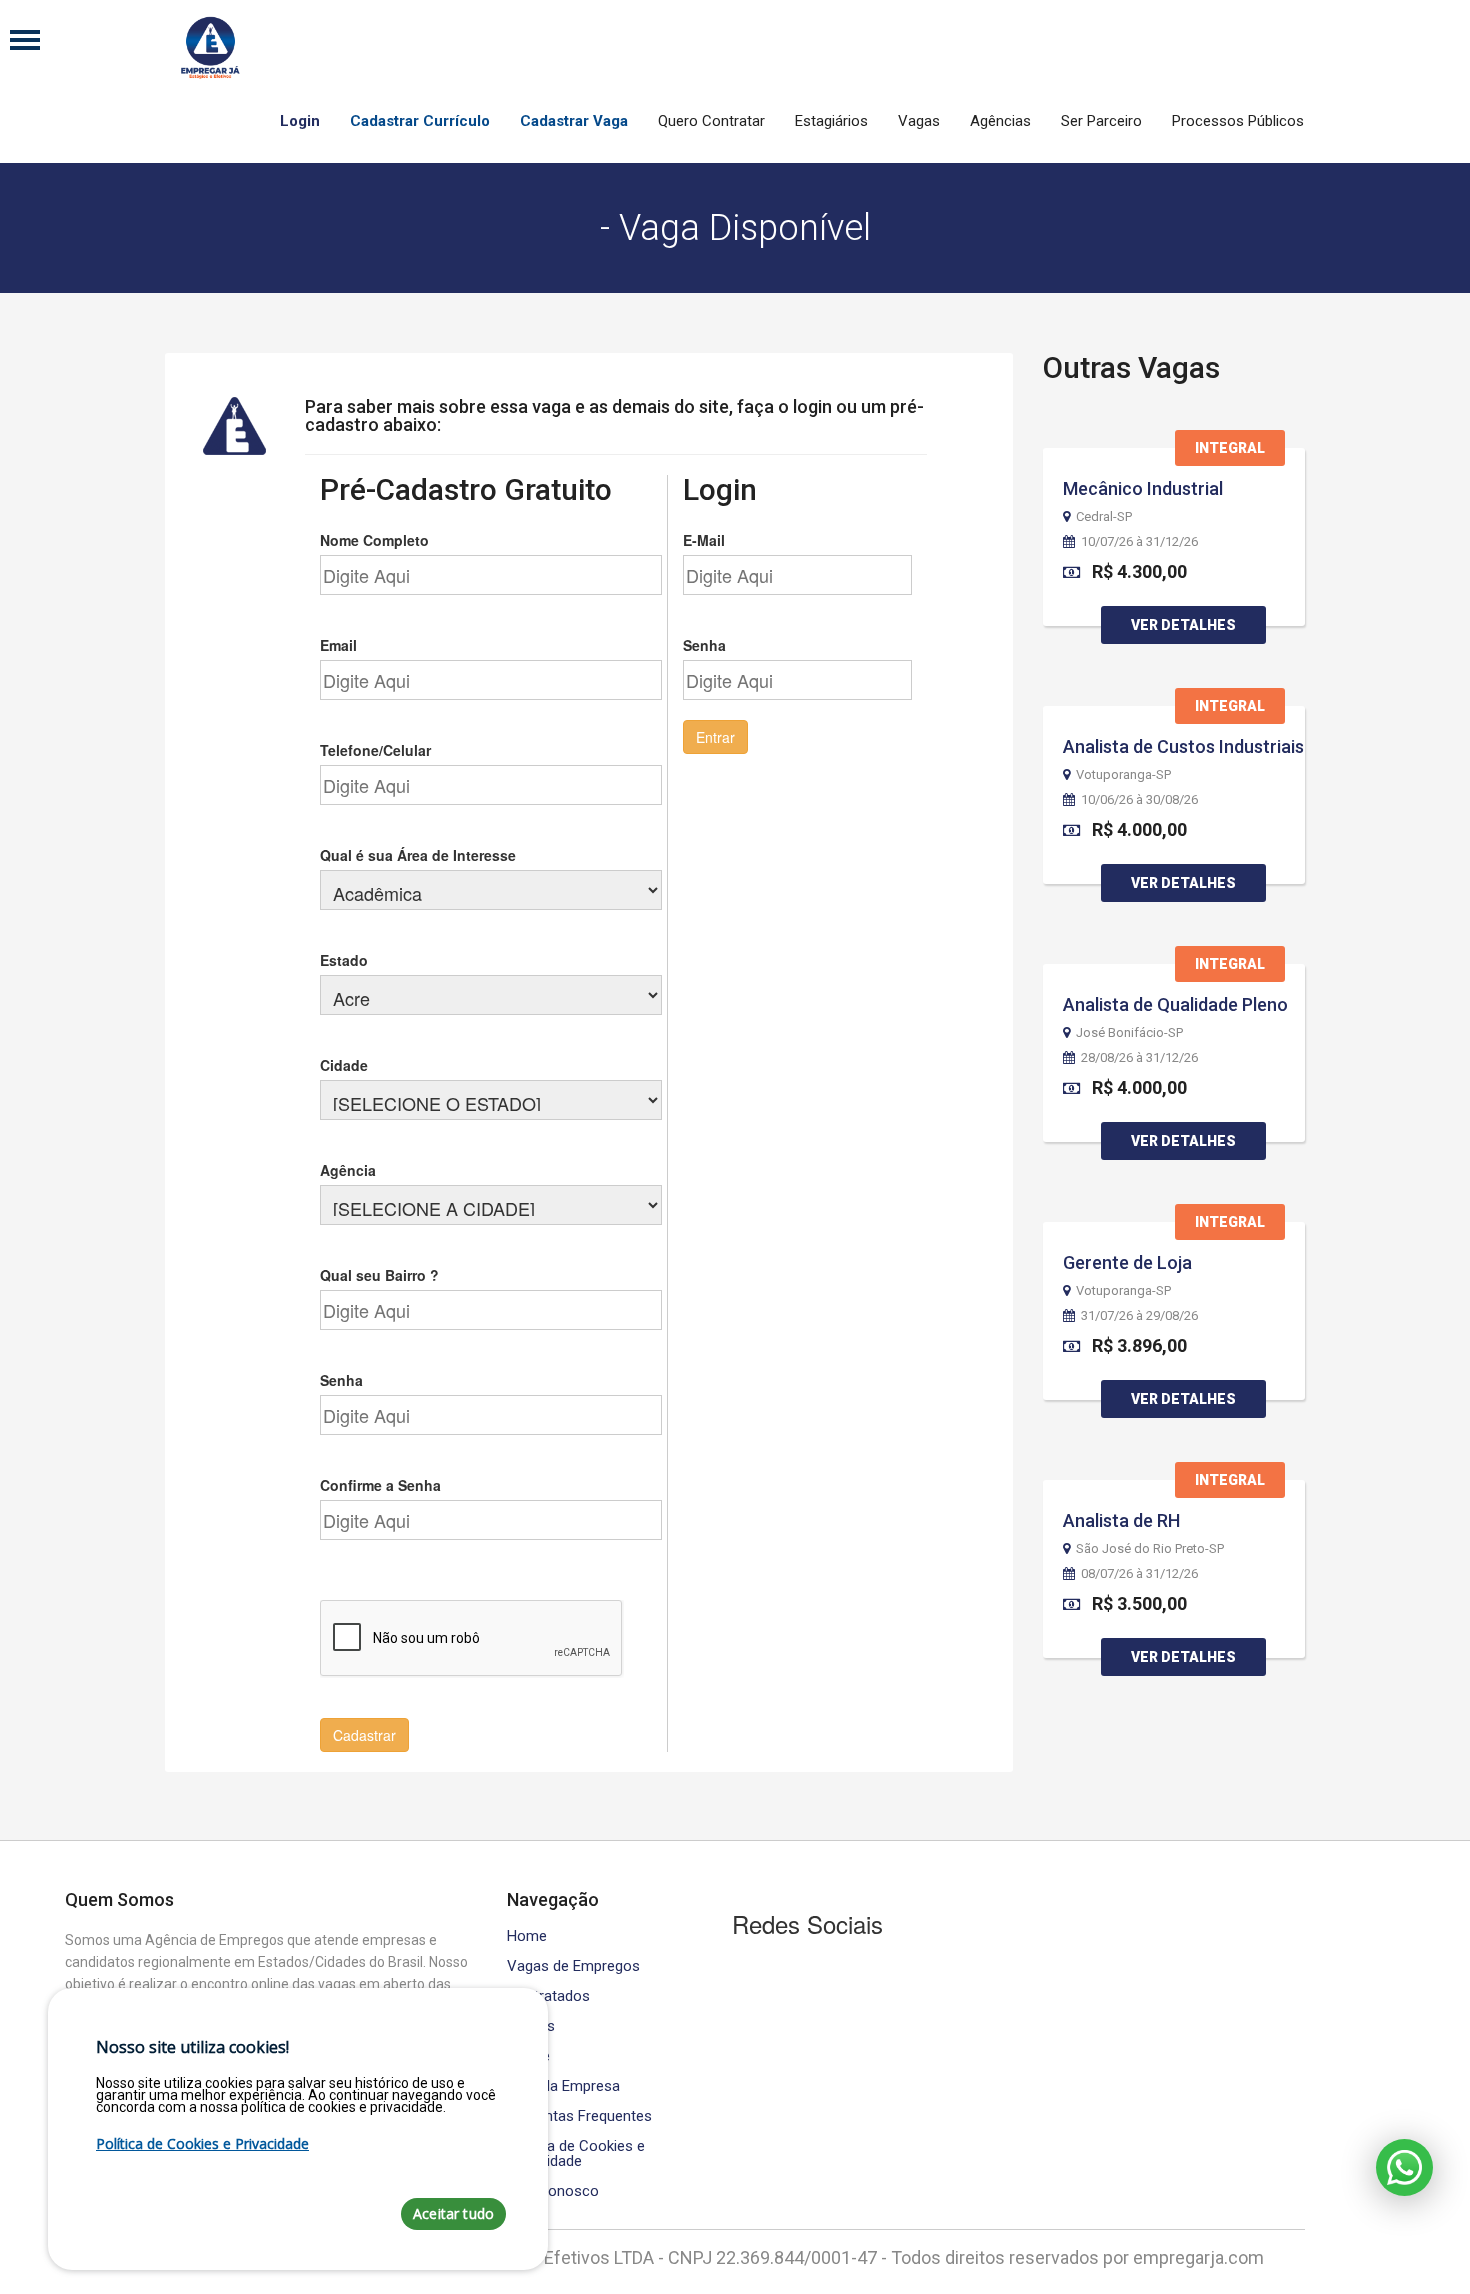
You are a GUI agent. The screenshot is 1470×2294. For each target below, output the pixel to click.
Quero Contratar (711, 121)
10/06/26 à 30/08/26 (1139, 800)
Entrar (715, 737)
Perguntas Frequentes (579, 2116)
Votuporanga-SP (1123, 775)
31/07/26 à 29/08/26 (1139, 1316)
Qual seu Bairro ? (379, 1275)
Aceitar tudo (453, 2213)
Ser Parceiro (1101, 121)
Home (527, 1936)
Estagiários (831, 121)
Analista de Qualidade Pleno (1175, 1004)
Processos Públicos (1238, 121)
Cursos (531, 2026)
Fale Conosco (553, 2191)
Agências (1000, 121)
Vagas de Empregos (573, 1966)
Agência (348, 1170)
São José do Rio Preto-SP (1150, 1549)
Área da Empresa (563, 2086)
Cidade (344, 1065)
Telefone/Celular (375, 750)
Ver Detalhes (1183, 625)
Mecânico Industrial (1143, 488)
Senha (341, 1380)
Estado (344, 960)
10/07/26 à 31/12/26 (1139, 542)
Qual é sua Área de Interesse (418, 855)
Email (338, 645)
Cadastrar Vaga (574, 121)
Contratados (548, 1996)
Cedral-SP (1104, 517)
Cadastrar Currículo (420, 121)
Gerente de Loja (1127, 1262)
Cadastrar (364, 1735)
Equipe (528, 2056)
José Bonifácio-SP (1129, 1033)
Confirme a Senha (380, 1485)
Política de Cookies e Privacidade (576, 2154)
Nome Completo (374, 540)
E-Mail (704, 540)
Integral (1230, 448)
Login (300, 121)
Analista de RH (1121, 1520)
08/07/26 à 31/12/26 (1139, 1574)
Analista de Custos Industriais (1183, 746)
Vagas (919, 121)
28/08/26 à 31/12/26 (1139, 1058)
